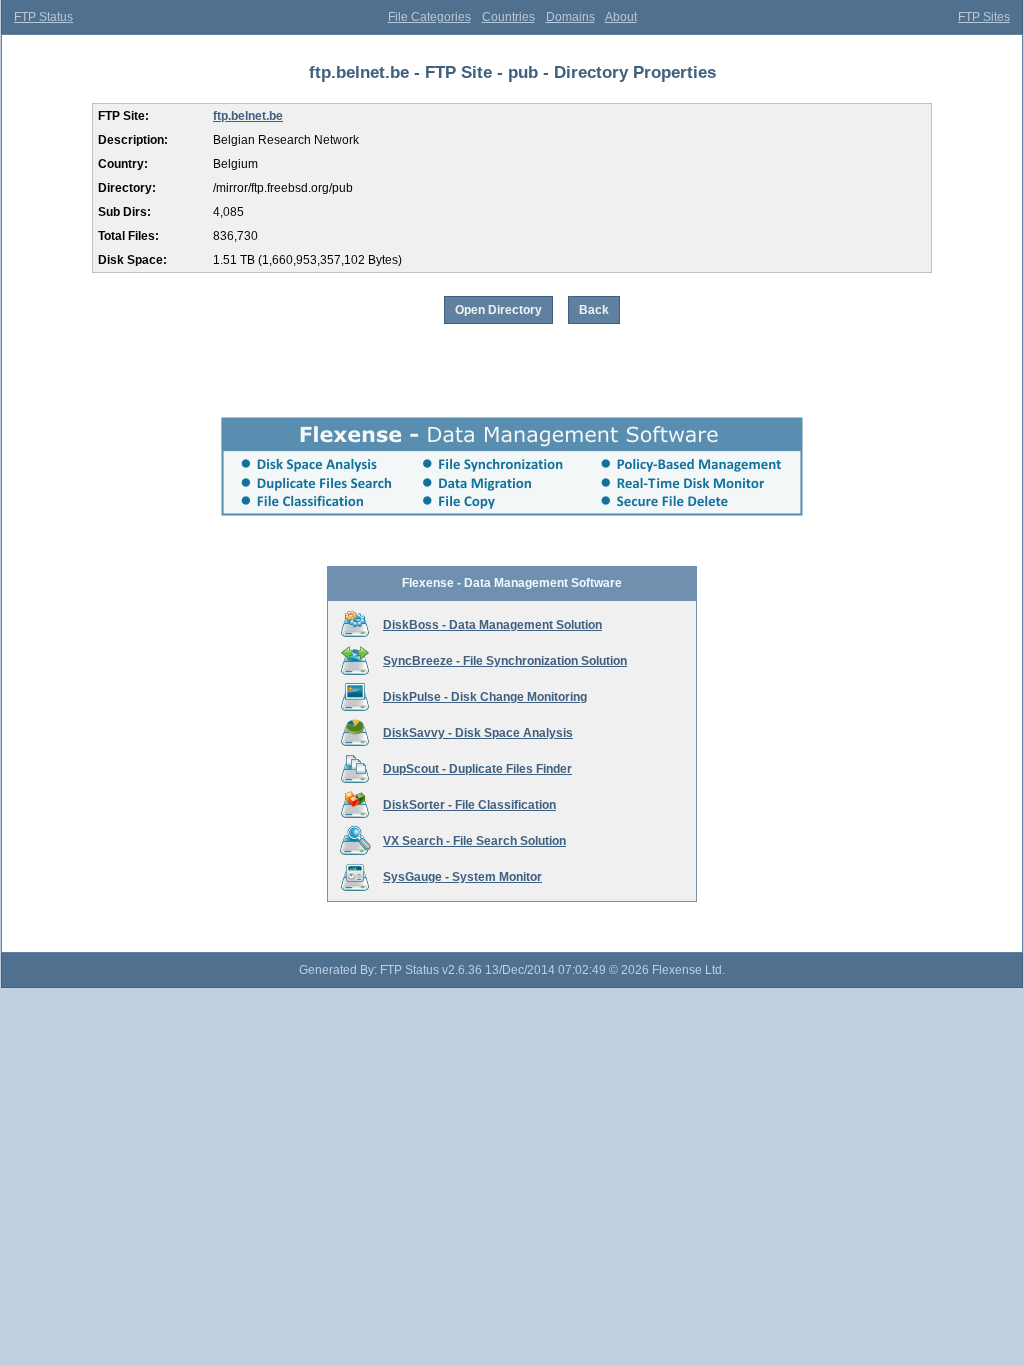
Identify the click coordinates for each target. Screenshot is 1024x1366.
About (621, 17)
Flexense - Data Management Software (512, 583)
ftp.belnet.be (248, 116)
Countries (508, 17)
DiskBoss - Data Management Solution (492, 625)
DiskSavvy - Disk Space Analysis (478, 733)
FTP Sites (984, 17)
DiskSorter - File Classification (469, 805)
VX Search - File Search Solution (474, 841)
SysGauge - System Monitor (462, 877)
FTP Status (43, 17)
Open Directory (498, 310)
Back (594, 310)
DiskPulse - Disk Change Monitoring (485, 697)
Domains (570, 17)
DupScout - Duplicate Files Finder (477, 769)
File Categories (429, 17)
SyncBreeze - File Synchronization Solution (505, 661)
